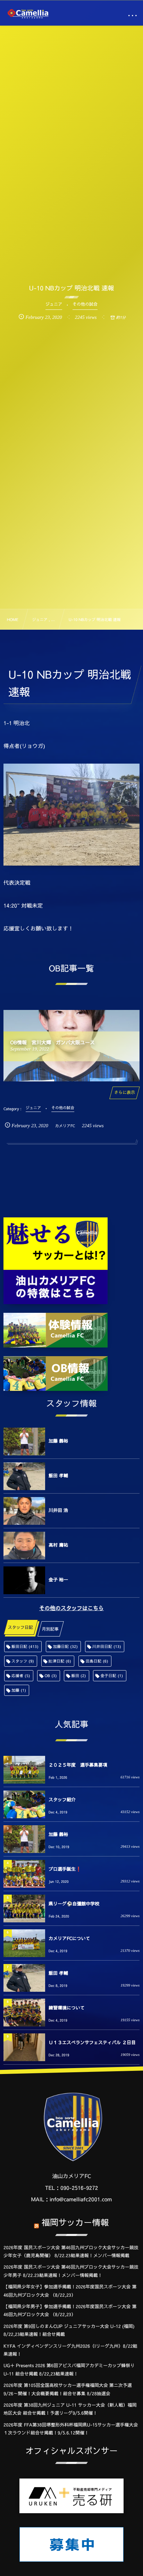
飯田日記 (25, 1646)
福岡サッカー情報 (75, 2222)
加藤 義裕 (58, 1441)
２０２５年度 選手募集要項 (78, 1765)
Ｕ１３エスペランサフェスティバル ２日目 (92, 2042)
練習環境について (67, 2008)
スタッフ (23, 1661)
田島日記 (97, 1661)
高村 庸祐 (58, 1545)
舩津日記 (60, 1661)
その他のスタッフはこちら (71, 1608)
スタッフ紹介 (62, 1800)
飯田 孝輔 (58, 1476)
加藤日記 (66, 1646)
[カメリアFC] (28, 14)
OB (51, 1676)
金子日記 (112, 1676)
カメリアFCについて (69, 1938)
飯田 (78, 1676)
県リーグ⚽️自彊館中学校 (74, 1904)
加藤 (19, 1690)
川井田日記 (107, 1646)
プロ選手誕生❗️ (65, 1869)
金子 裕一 (58, 1580)
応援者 (21, 1676)
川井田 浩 (58, 1510)
